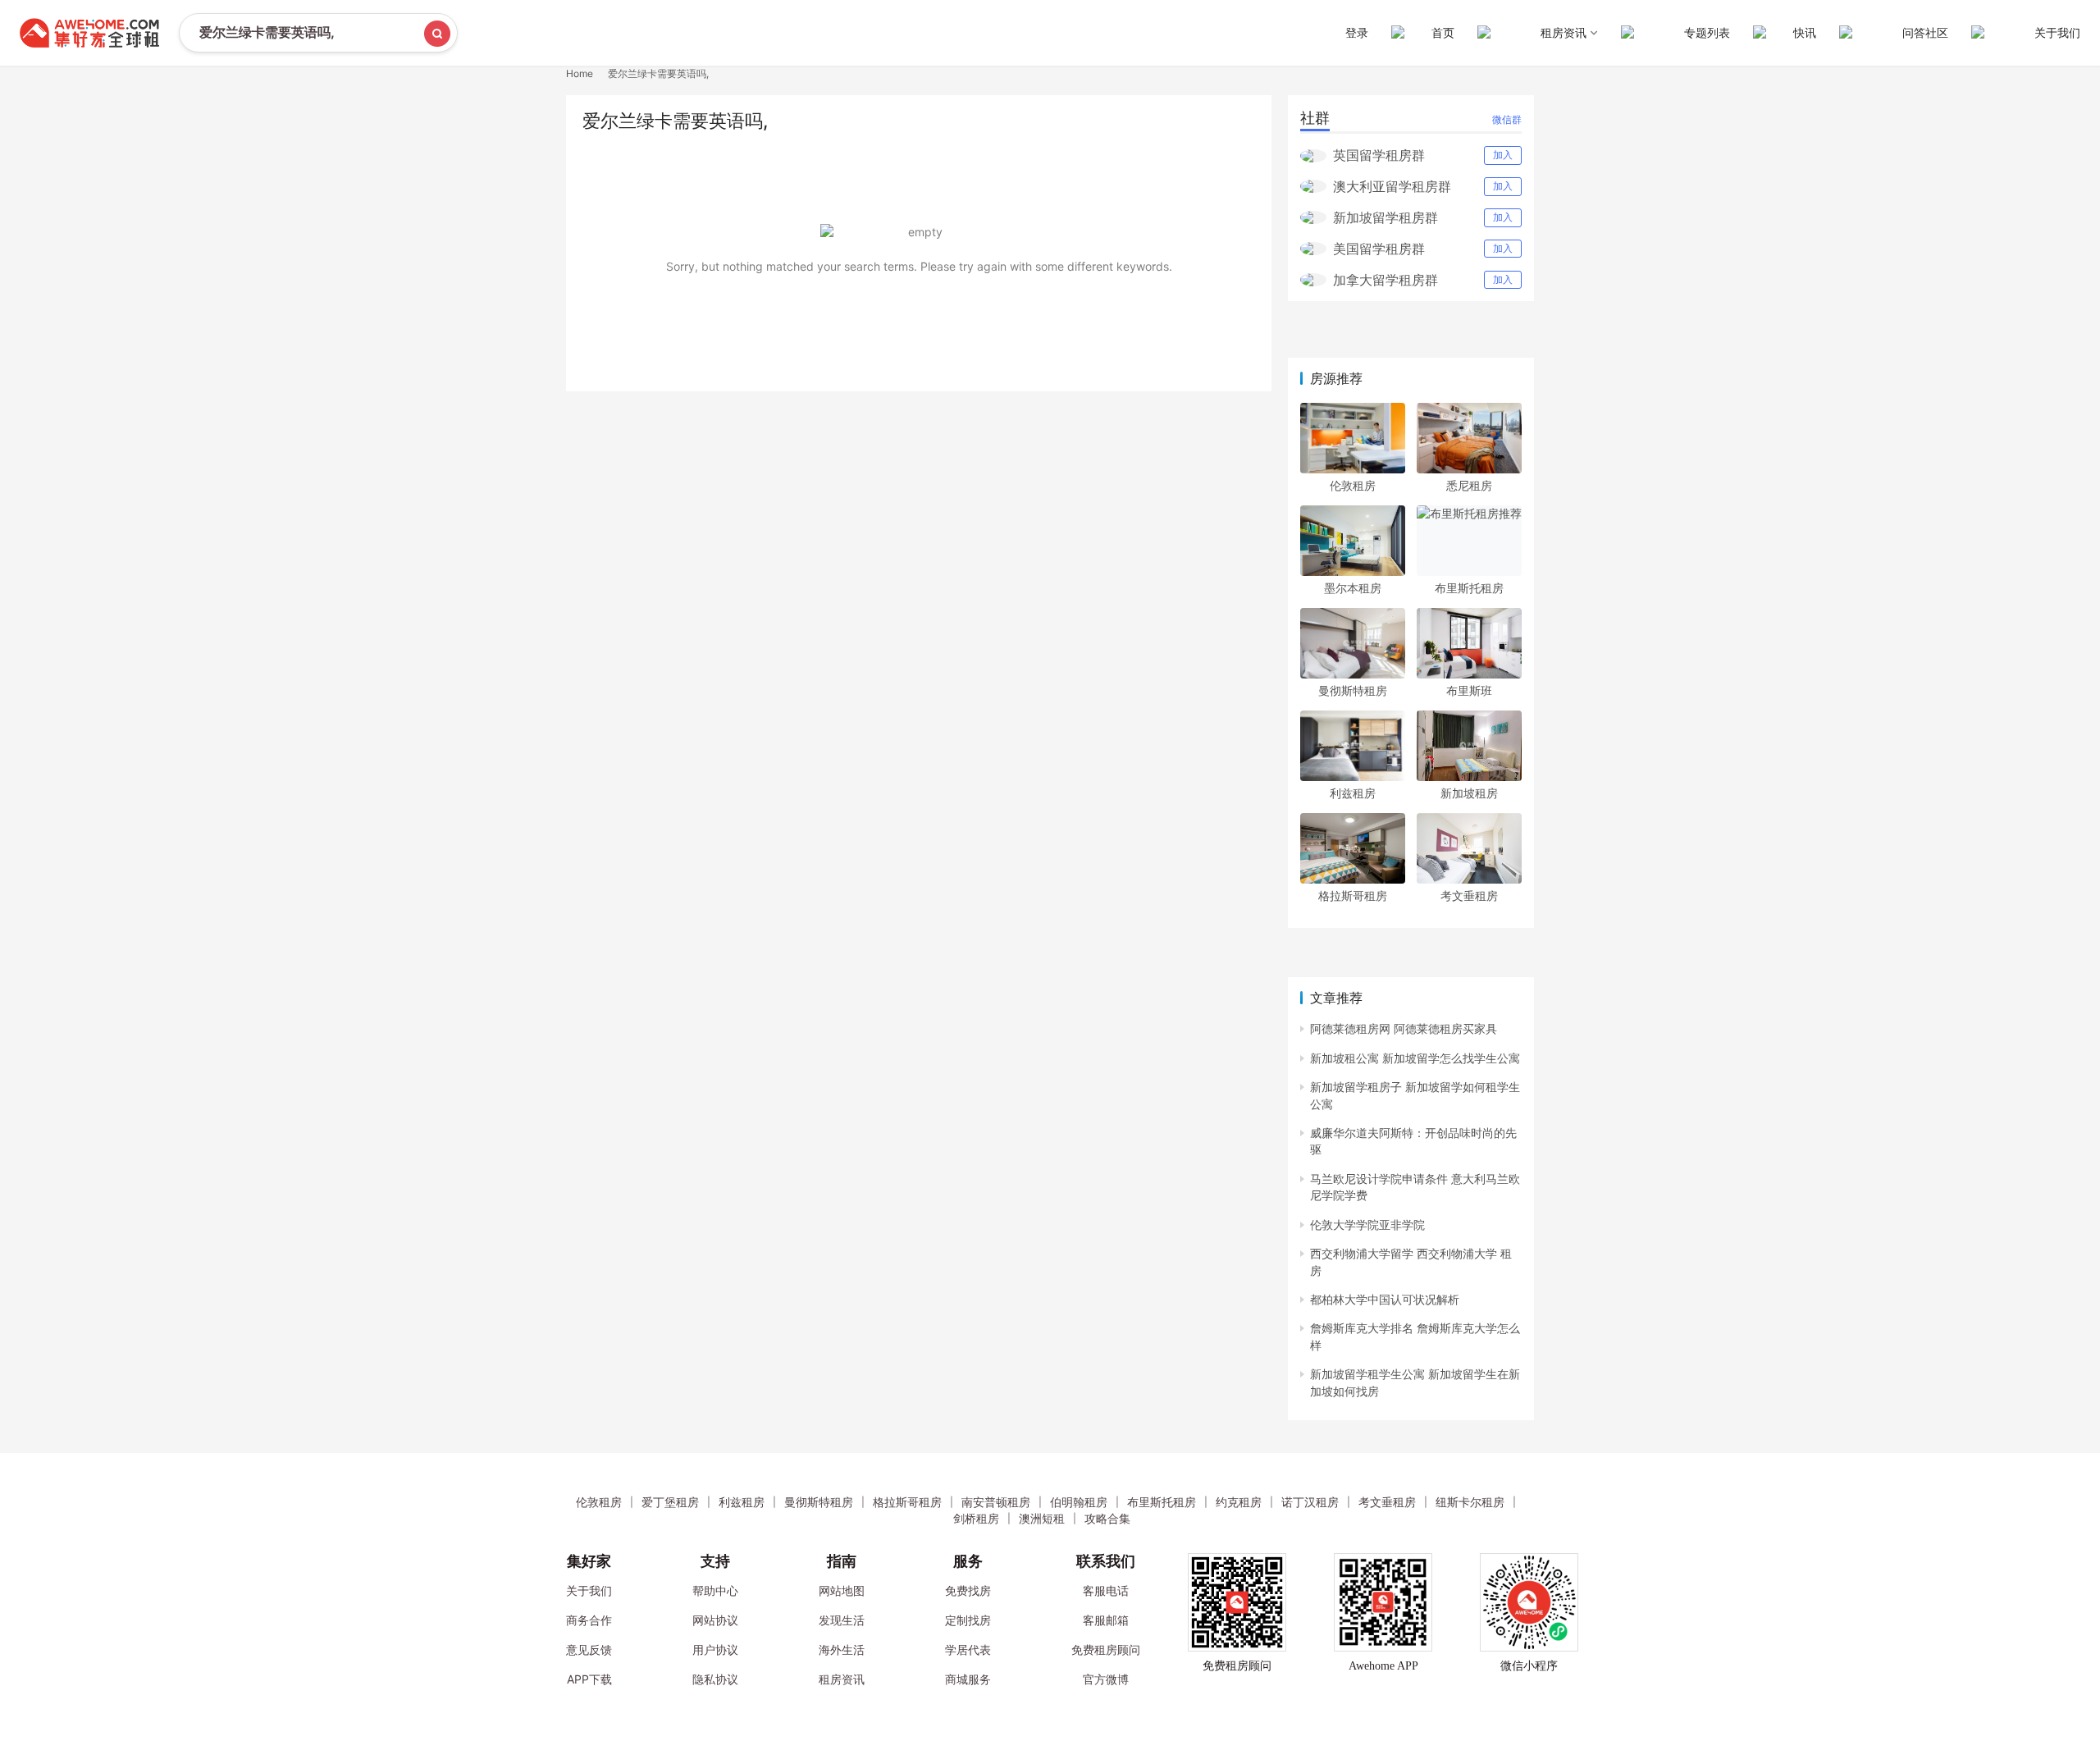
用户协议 (715, 1649)
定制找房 (968, 1620)
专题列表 (1707, 32)
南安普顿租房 (996, 1502)
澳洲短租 (1042, 1518)
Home (580, 73)
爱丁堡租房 (670, 1502)
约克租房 (1239, 1502)
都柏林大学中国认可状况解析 (1385, 1299)
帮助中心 (715, 1590)
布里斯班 (1469, 690)
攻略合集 (1107, 1518)
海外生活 (842, 1649)
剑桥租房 (976, 1518)
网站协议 (715, 1620)
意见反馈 (589, 1649)
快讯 (1805, 32)
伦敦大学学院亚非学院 (1367, 1225)
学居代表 (968, 1649)
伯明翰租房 (1079, 1502)
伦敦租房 (1353, 485)
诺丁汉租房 (1310, 1502)
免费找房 (968, 1590)
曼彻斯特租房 (1353, 690)
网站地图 (842, 1590)
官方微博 (1106, 1679)
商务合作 (589, 1620)
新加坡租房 (1469, 793)
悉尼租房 (1469, 485)
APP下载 (589, 1679)
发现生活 (842, 1620)
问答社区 (1925, 32)
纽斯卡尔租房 (1470, 1502)
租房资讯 (842, 1679)
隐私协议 (715, 1679)
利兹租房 (1353, 793)
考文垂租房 (1469, 896)
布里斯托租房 (1469, 588)
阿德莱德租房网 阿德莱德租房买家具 (1404, 1028)
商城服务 (968, 1679)
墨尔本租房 (1353, 588)
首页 (1443, 32)
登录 (1357, 32)
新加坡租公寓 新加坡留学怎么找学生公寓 (1415, 1058)
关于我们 (2057, 32)
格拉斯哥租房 (1353, 896)
